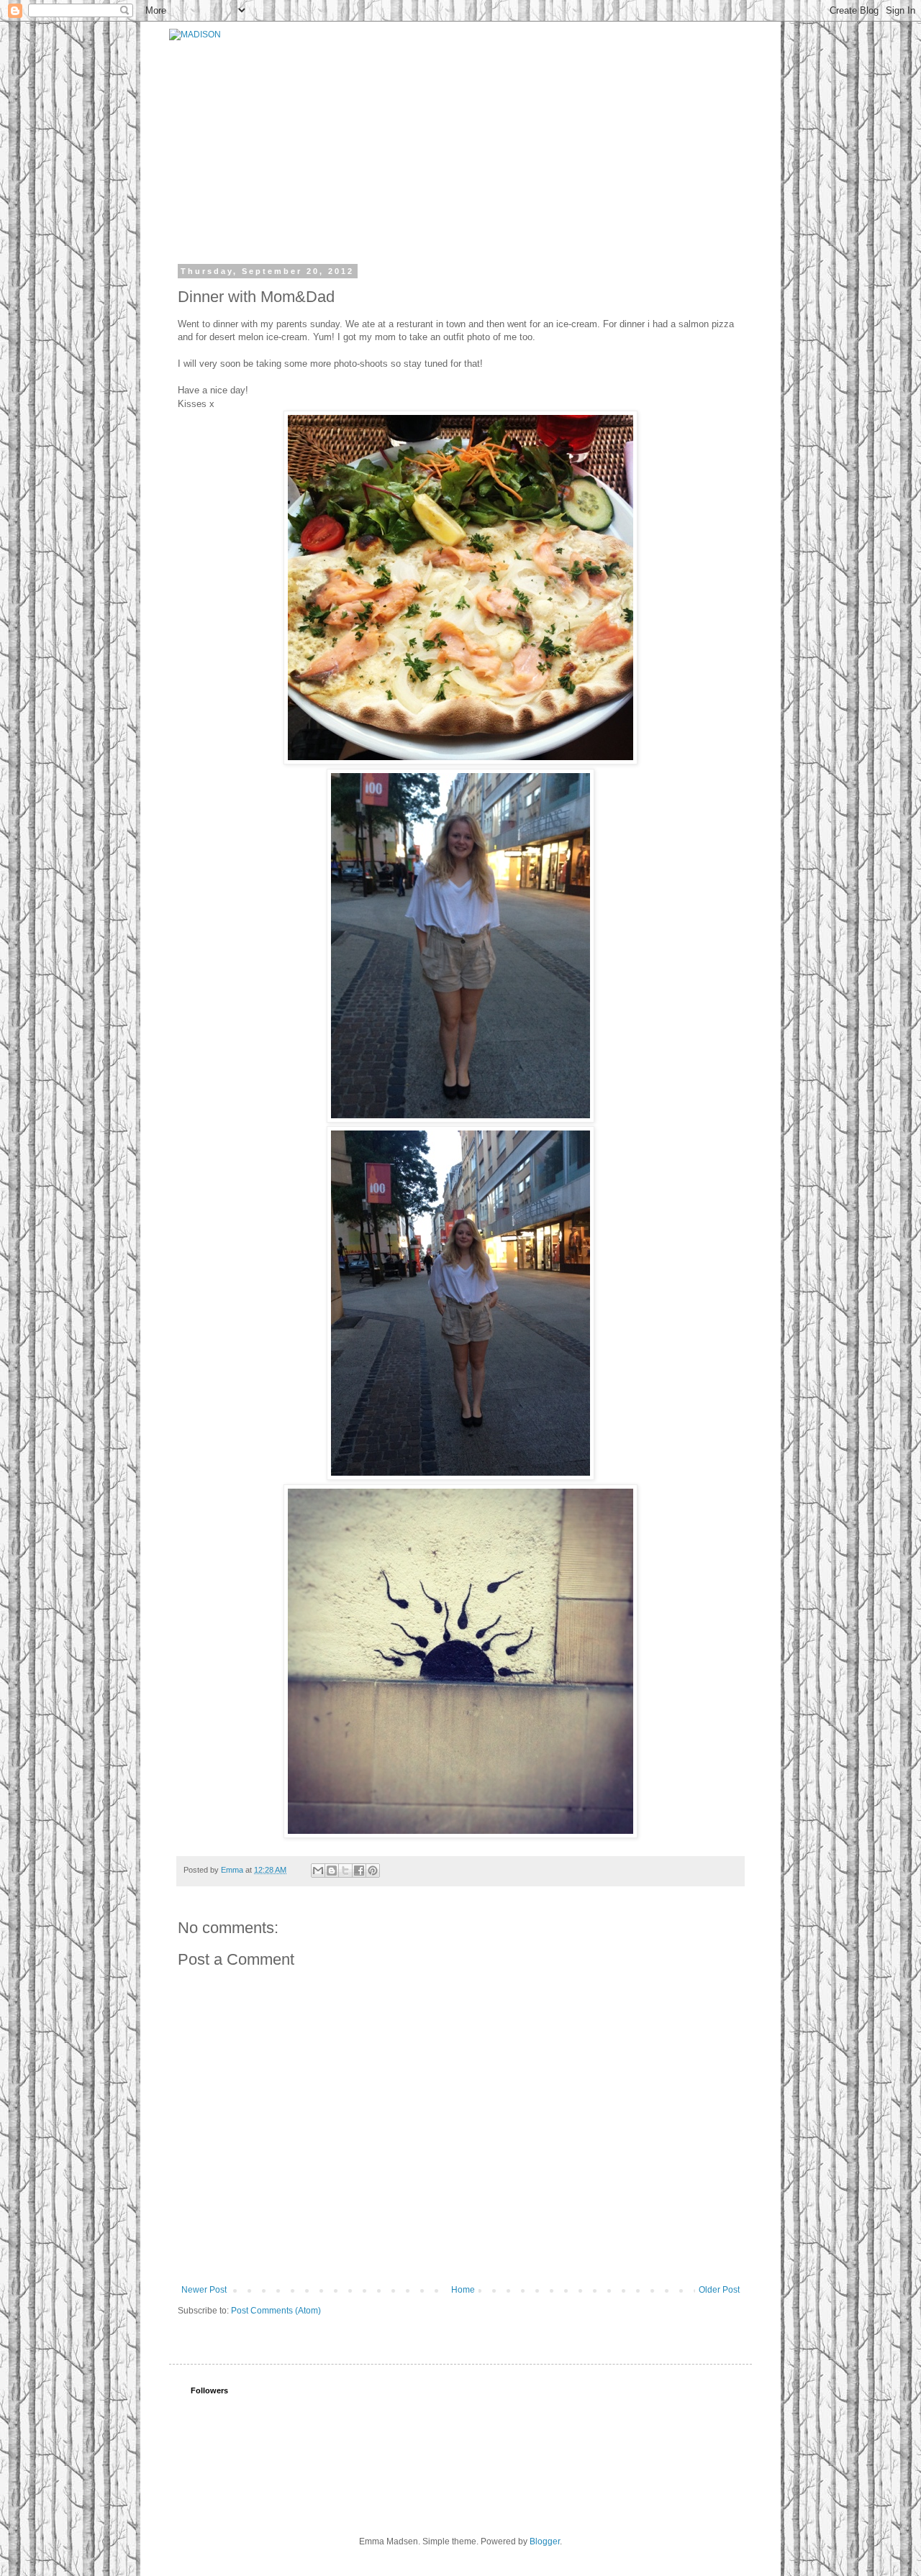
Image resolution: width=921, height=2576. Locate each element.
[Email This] (318, 1871)
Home (463, 2290)
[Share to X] (345, 1871)
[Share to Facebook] (359, 1871)
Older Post (719, 2290)
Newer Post (204, 2290)
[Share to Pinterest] (373, 1871)
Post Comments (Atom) (276, 2311)
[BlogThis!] (332, 1871)
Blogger (545, 2541)
